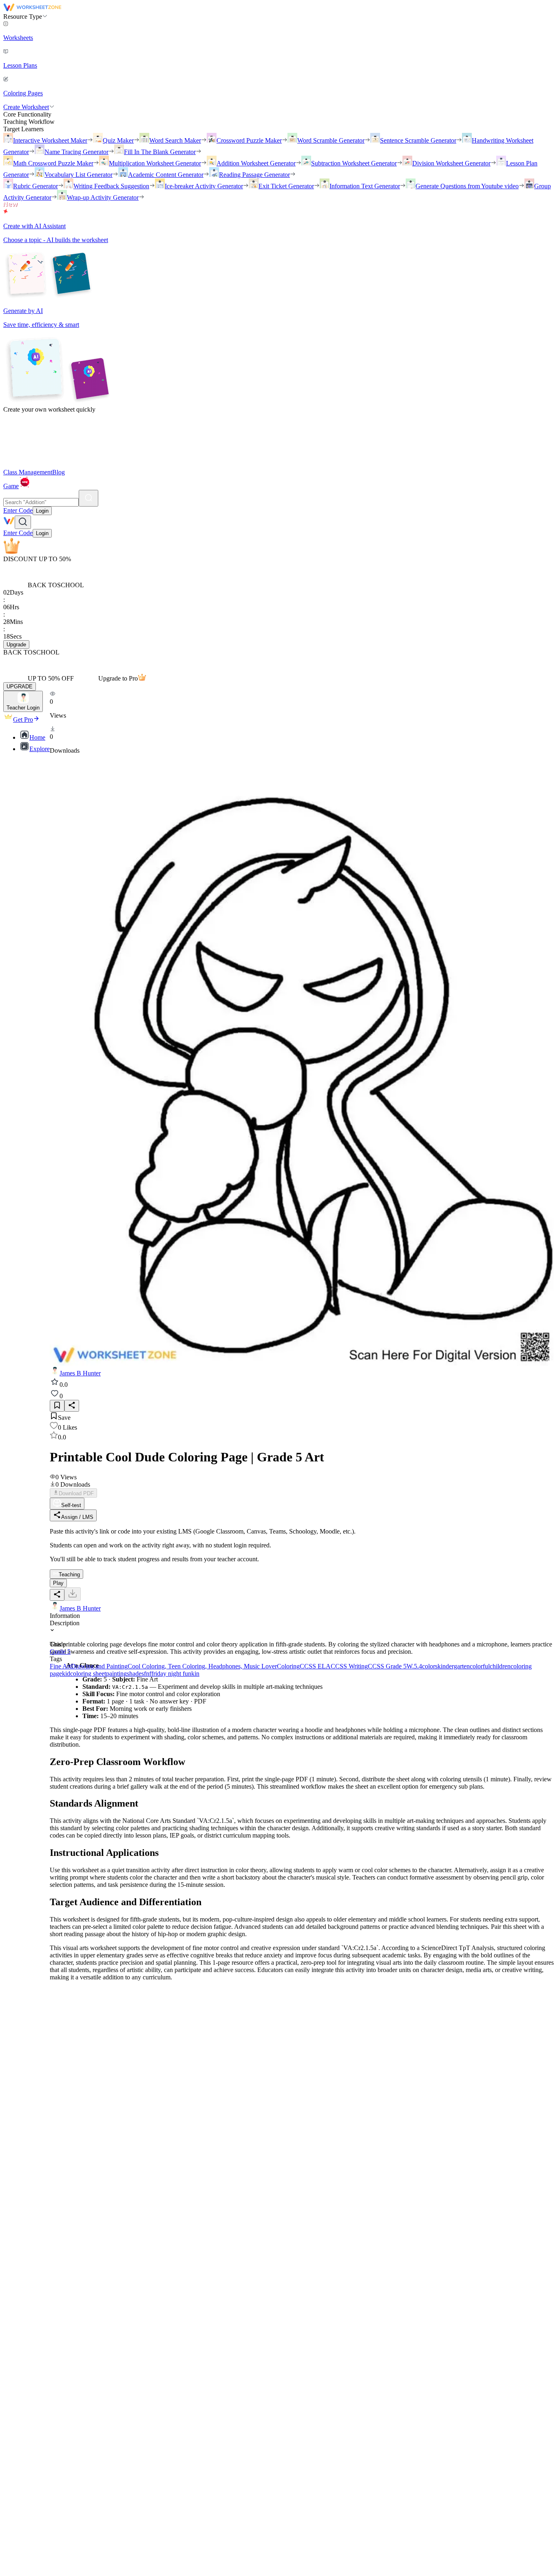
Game (11, 486)
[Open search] (23, 522)
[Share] (72, 1406)
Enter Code (18, 510)
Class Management (28, 472)
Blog (59, 472)
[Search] (88, 498)
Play (58, 1583)
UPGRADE (20, 686)
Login (42, 511)
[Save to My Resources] (57, 1406)
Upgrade (16, 645)
